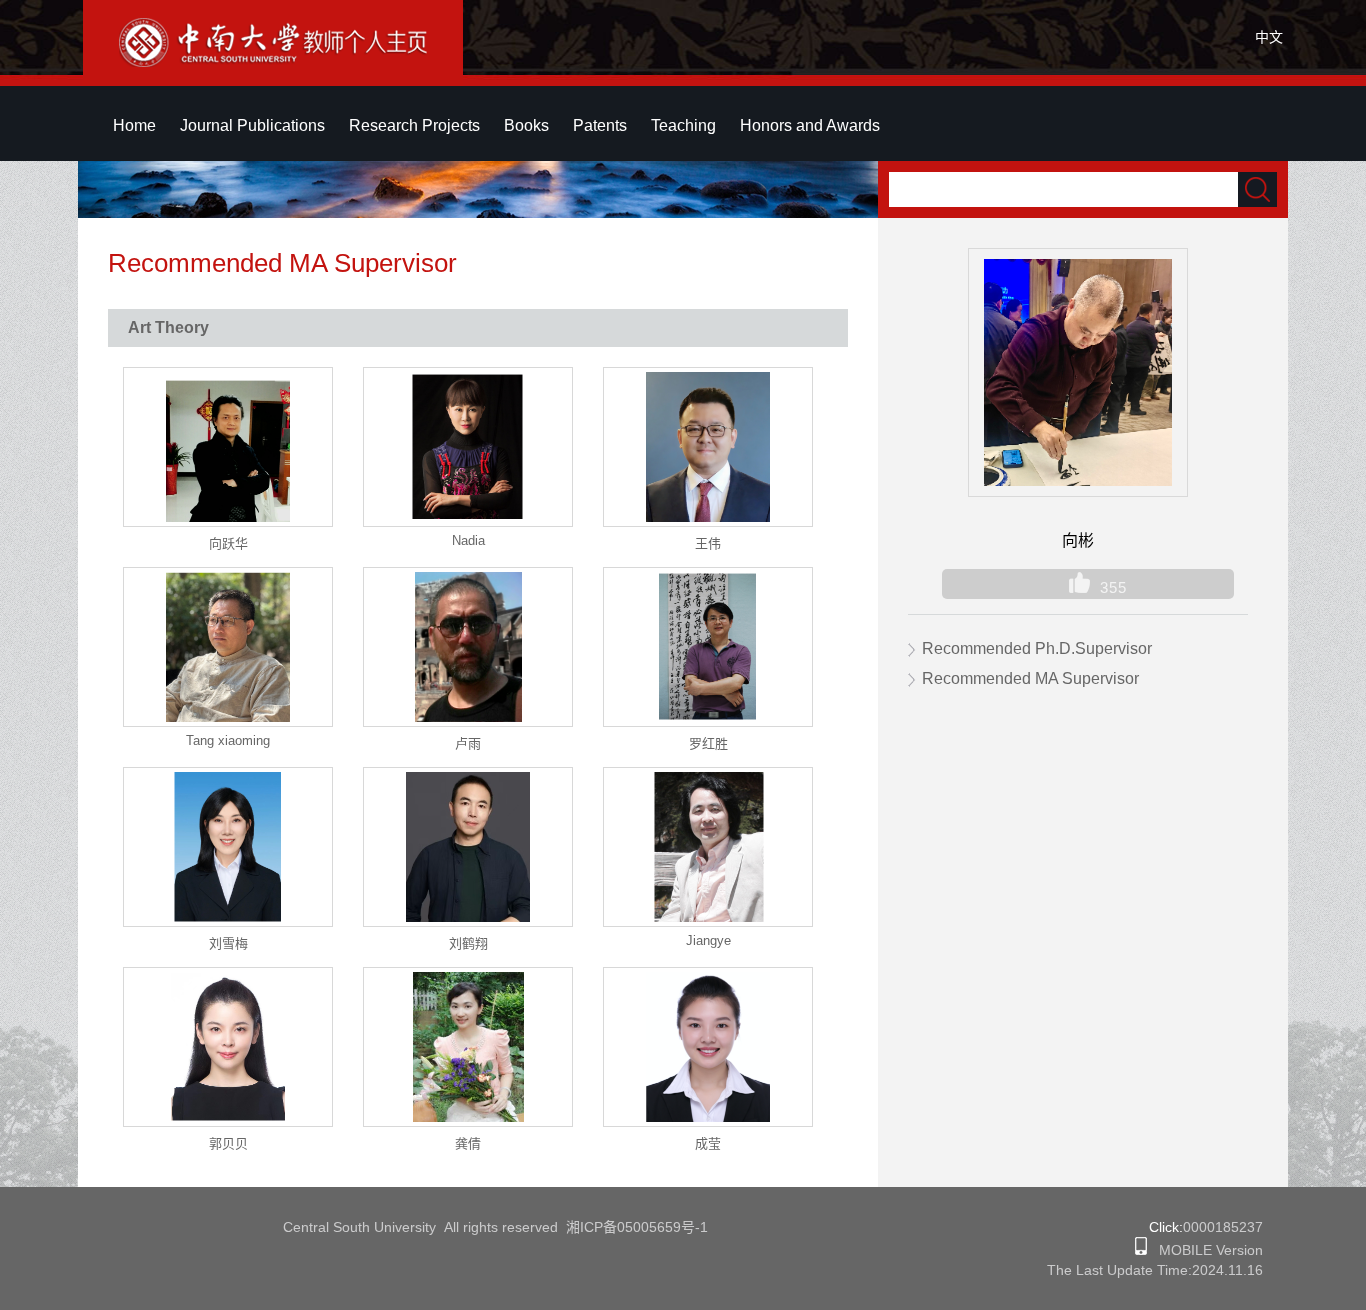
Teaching (683, 125)
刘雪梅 (228, 943)
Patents (600, 125)
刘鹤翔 (468, 943)
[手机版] (1141, 1250)
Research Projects (414, 125)
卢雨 (468, 743)
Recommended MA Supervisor (1030, 678)
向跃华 (228, 543)
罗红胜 (708, 743)
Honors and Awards (810, 125)
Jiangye (708, 940)
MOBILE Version (1205, 1250)
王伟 (708, 543)
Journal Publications (252, 125)
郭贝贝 (228, 1143)
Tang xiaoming (228, 740)
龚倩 (468, 1143)
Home (134, 125)
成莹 (708, 1143)
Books (526, 125)
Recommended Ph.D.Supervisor (1037, 648)
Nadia (468, 540)
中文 (1269, 37)
